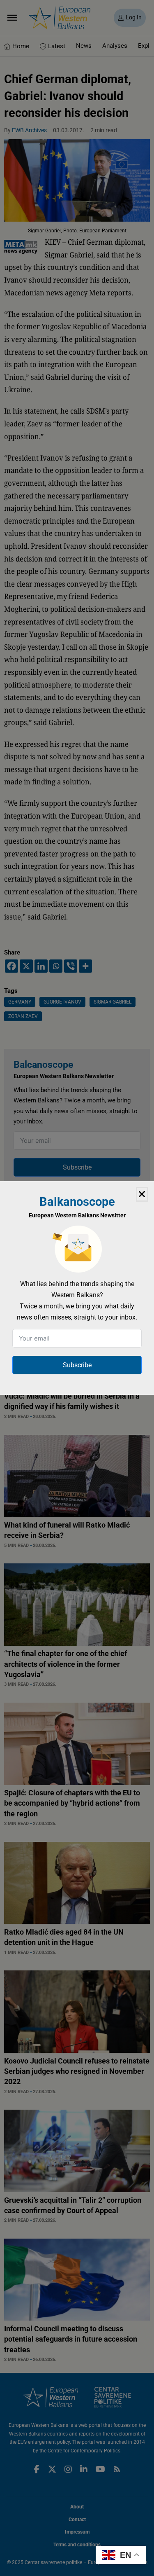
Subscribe (77, 1365)
